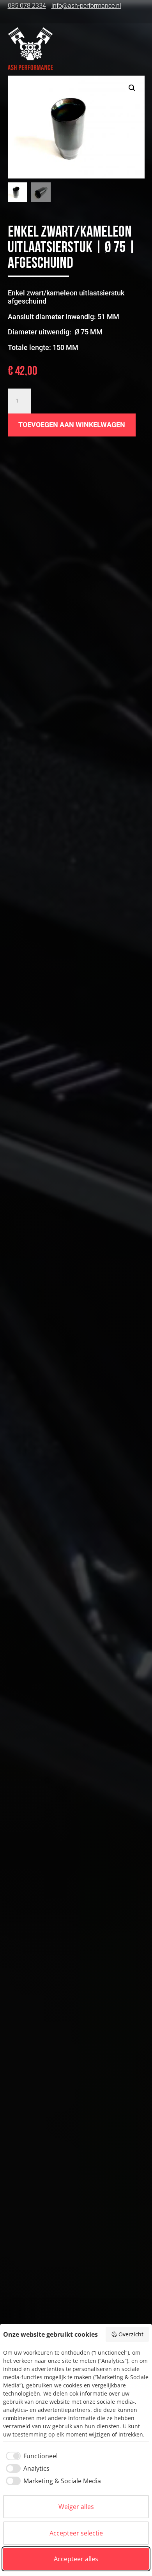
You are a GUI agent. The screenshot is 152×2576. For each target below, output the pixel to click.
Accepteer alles (76, 2559)
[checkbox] (30, 2456)
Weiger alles (76, 2507)
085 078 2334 (27, 6)
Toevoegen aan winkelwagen (72, 425)
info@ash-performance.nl (86, 6)
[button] (132, 88)
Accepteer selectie (76, 2533)
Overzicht (131, 2334)
